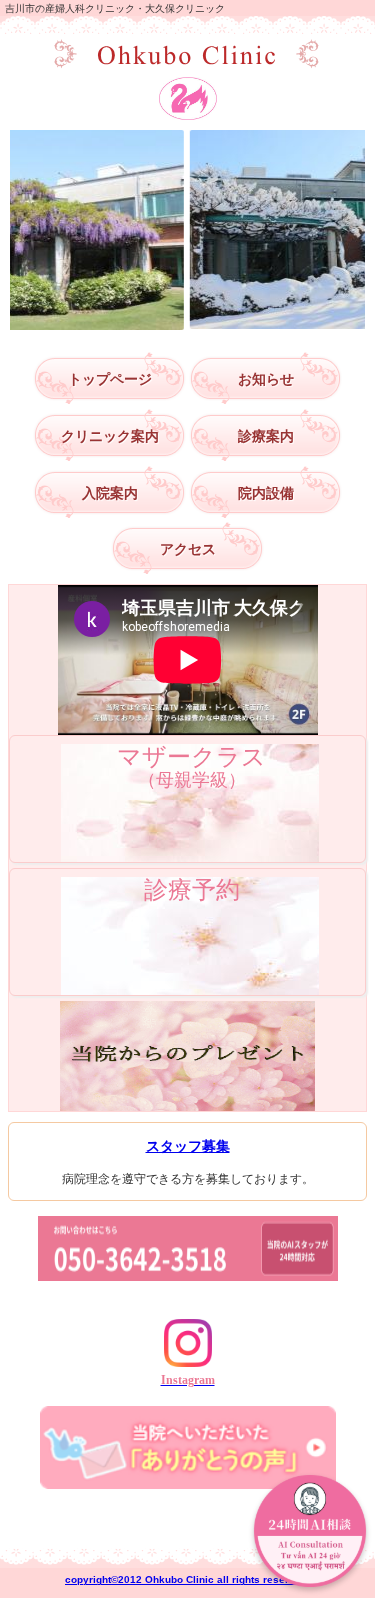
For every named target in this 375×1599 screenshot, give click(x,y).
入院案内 (110, 493)
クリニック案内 (110, 436)
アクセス (188, 549)
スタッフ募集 (188, 1146)
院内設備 (266, 493)
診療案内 (266, 436)
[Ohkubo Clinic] (188, 55)
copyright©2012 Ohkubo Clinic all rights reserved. (187, 1579)
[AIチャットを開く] (310, 1534)
